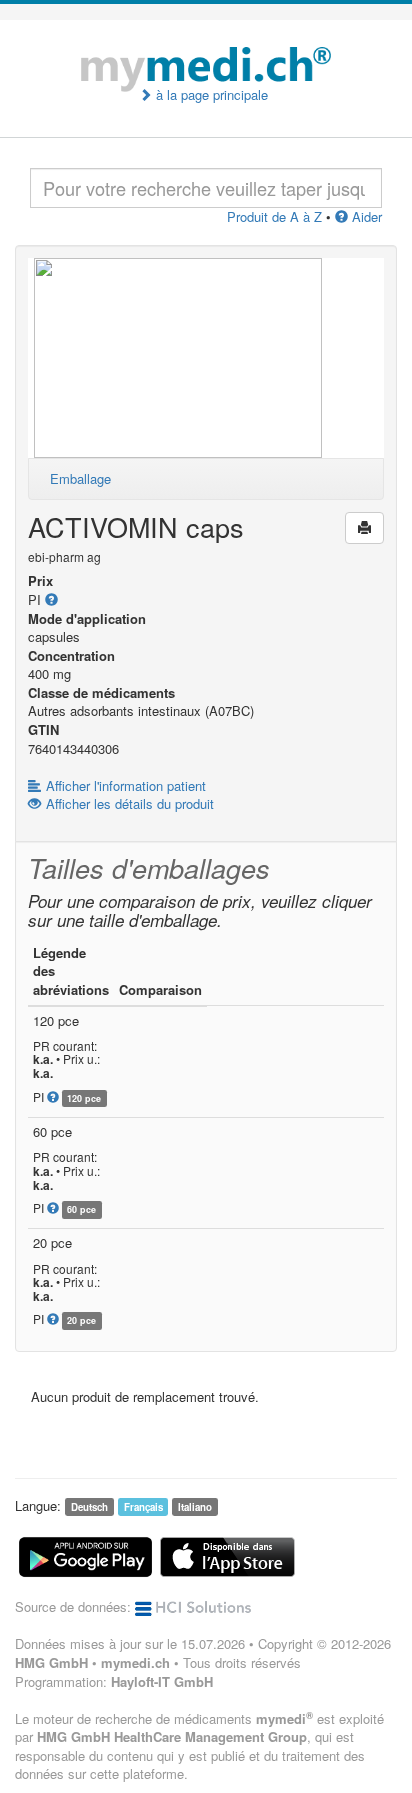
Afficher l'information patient (126, 785)
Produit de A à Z (274, 216)
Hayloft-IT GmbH (162, 1681)
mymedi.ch (135, 1662)
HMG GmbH (51, 1662)
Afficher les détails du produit (130, 803)
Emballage (80, 478)
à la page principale (210, 95)
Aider (365, 216)
